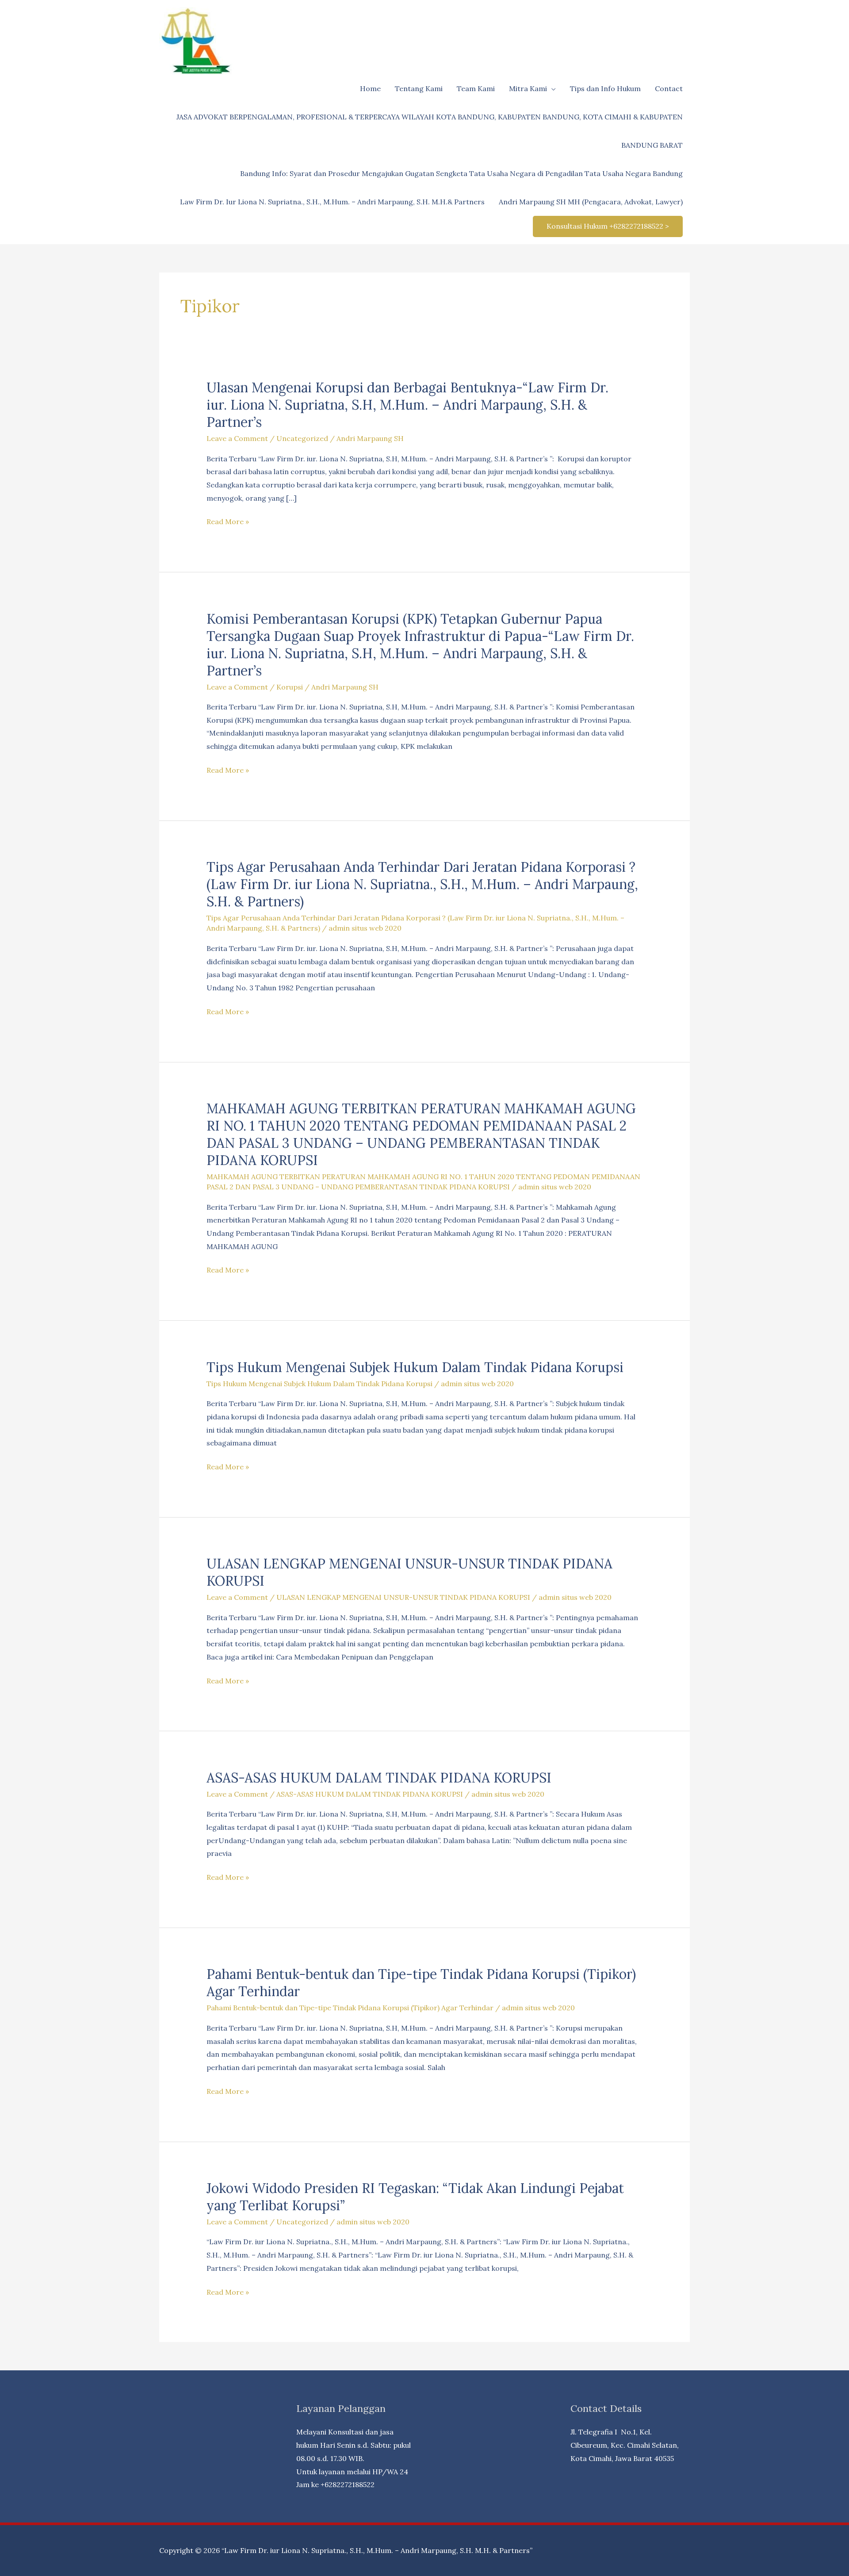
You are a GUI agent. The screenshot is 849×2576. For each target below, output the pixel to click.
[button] (608, 226)
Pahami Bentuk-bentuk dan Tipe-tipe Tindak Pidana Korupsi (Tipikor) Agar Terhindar (350, 2008)
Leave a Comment (237, 438)
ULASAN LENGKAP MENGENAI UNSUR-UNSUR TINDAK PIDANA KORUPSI (403, 1597)
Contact (669, 88)
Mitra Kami (528, 88)
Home (370, 88)
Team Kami (476, 88)
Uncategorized (302, 438)
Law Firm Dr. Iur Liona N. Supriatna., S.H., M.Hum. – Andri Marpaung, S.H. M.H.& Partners (332, 202)
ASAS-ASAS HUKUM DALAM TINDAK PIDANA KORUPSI (379, 1778)
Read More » (228, 523)
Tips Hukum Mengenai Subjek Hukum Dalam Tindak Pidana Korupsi (415, 1367)
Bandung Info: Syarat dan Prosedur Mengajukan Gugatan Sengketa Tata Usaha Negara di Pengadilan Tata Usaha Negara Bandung (461, 173)
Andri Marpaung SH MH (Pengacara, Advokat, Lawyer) (591, 202)
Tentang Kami (419, 88)
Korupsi (290, 687)
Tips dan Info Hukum (605, 88)
